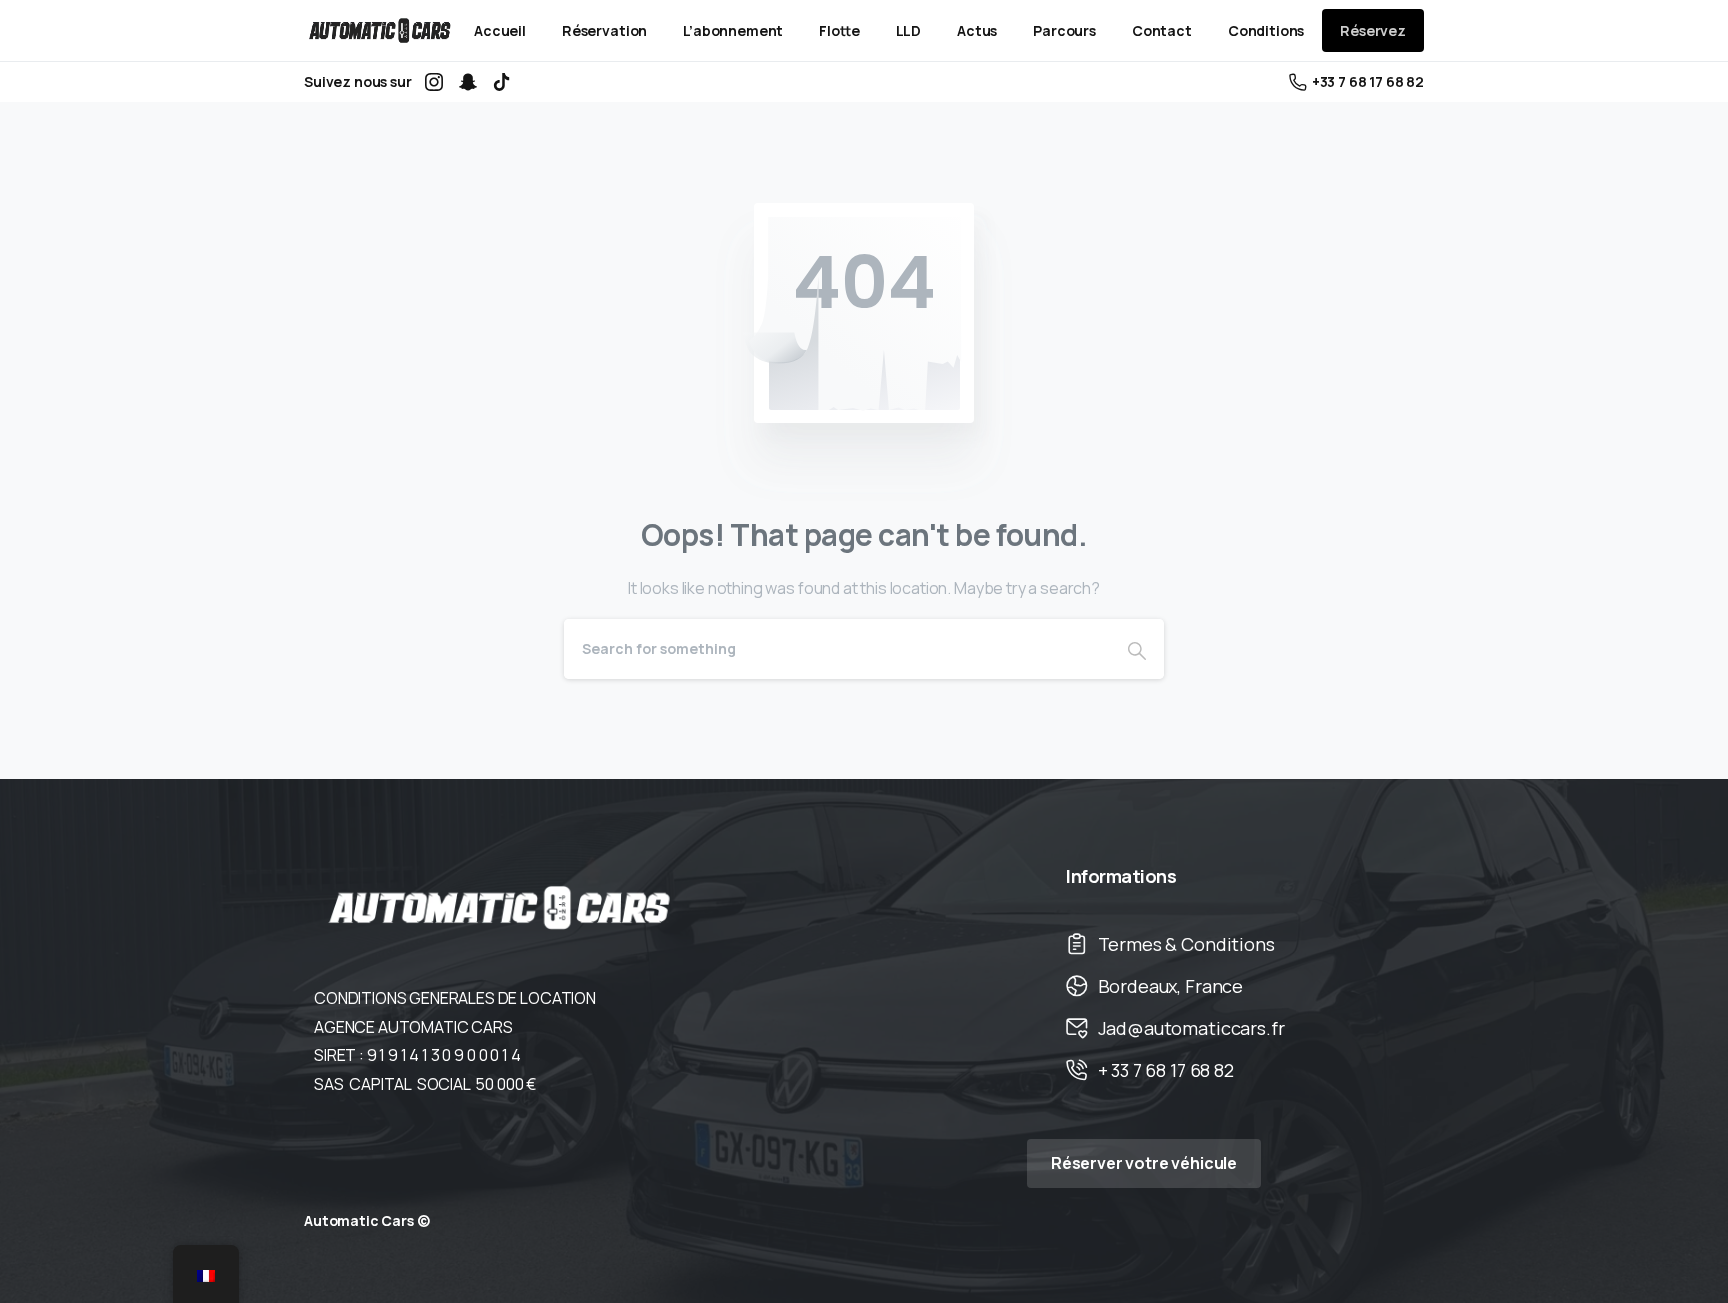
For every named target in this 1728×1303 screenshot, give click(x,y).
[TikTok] (502, 82)
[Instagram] (434, 82)
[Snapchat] (468, 82)
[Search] (1137, 649)
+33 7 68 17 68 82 (1368, 81)
